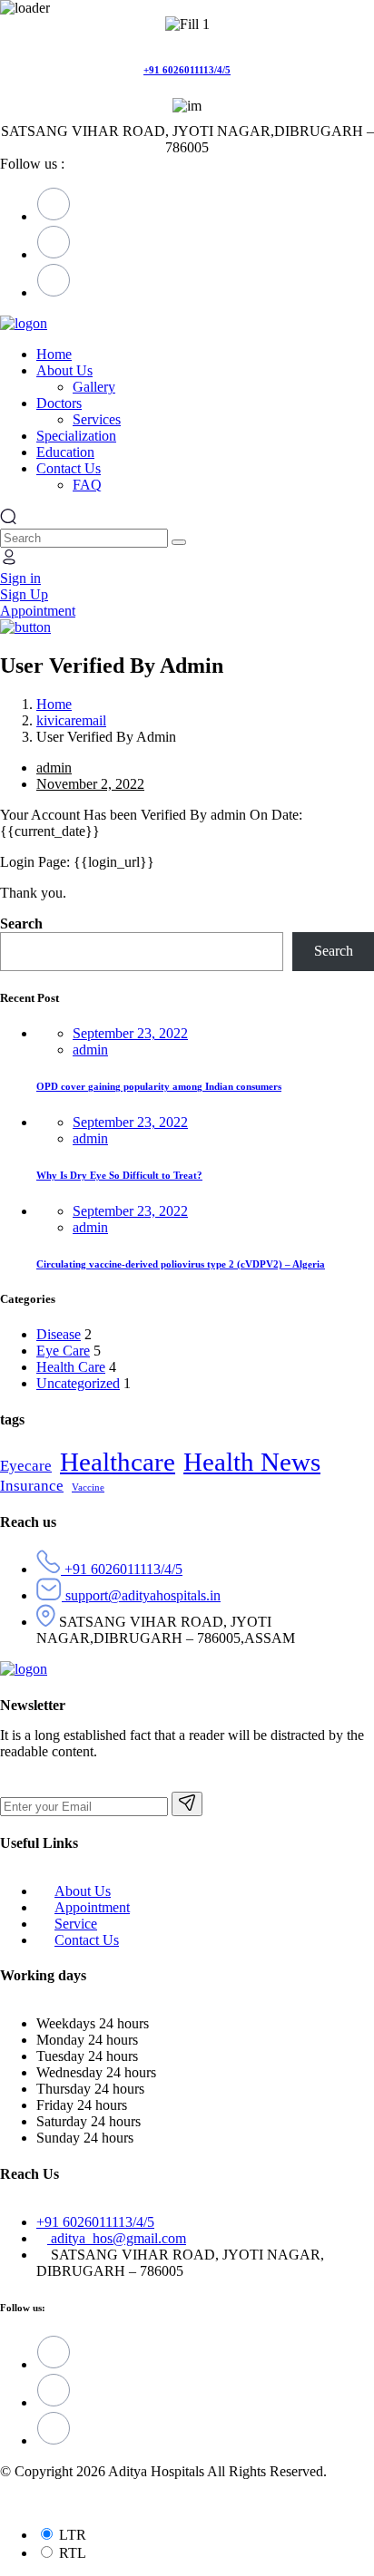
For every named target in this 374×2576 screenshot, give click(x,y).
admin (54, 768)
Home (54, 704)
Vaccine (88, 1487)
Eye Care (63, 1351)
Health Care (71, 1367)
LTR (73, 2535)
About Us (83, 1891)
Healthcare (118, 1462)
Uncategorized (78, 1383)
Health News (252, 1462)
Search (21, 923)
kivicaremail (71, 720)
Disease (59, 1334)
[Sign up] (187, 1804)
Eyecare (26, 1466)
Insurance (32, 1486)
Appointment (92, 1907)
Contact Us (87, 1940)
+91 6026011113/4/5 (187, 70)
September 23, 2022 (130, 1033)
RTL (73, 2553)
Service (76, 1924)
